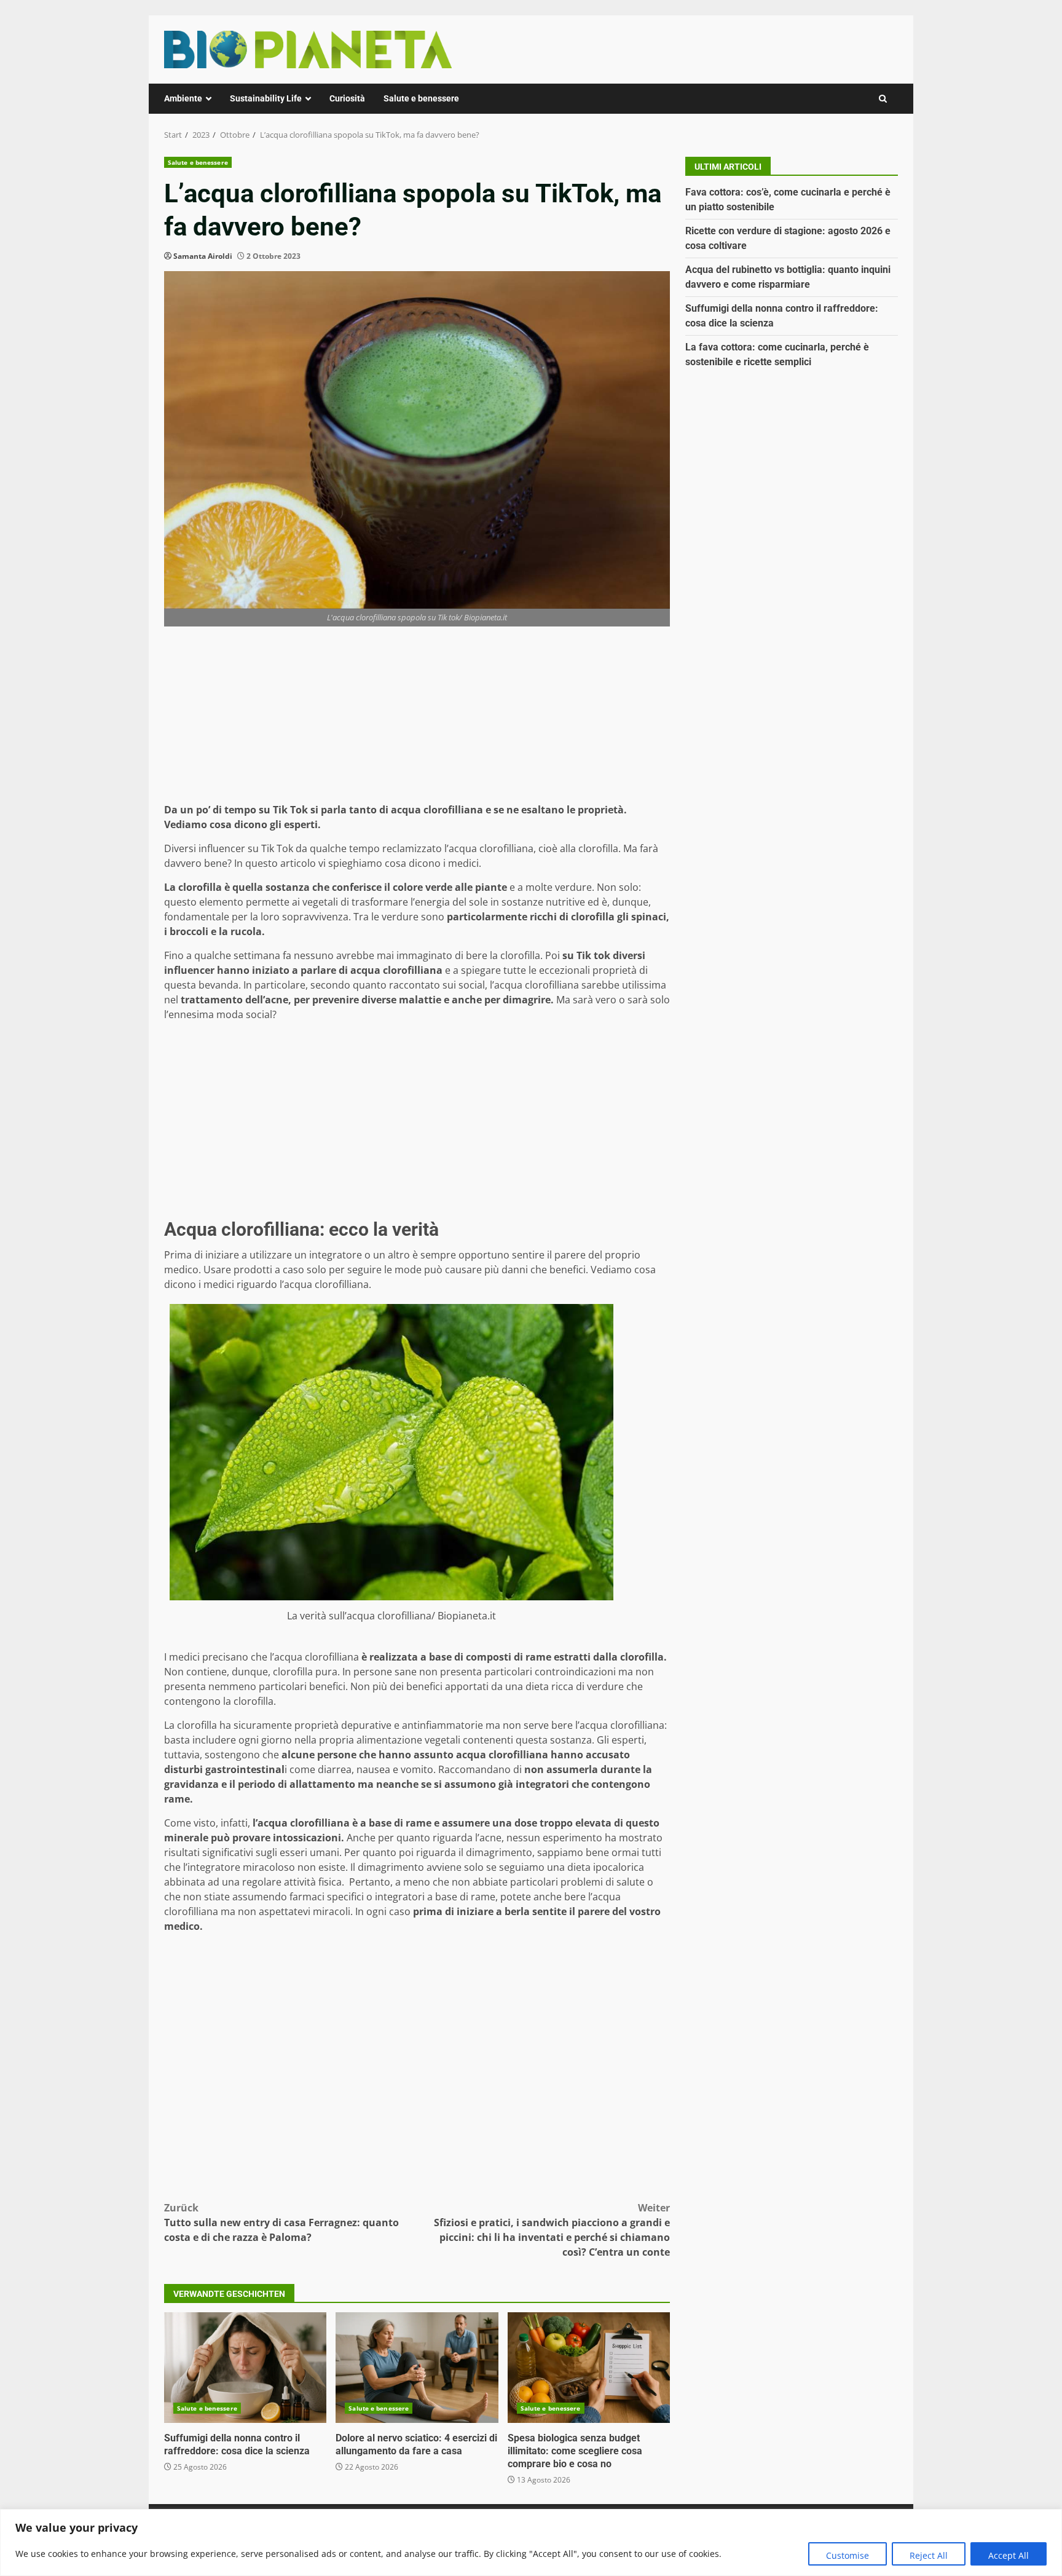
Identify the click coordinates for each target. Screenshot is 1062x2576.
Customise (848, 2555)
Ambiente (183, 98)
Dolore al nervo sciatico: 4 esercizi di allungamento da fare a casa (417, 2368)
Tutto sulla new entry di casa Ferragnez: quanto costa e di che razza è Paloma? (281, 2222)
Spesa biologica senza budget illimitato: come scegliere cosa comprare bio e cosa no (589, 2368)
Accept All (1009, 2555)
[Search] (883, 99)
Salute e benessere (421, 98)
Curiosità (347, 98)
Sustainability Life (266, 98)
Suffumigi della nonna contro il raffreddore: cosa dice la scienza (245, 2368)
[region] (531, 2542)
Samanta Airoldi (203, 256)
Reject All (929, 2555)
